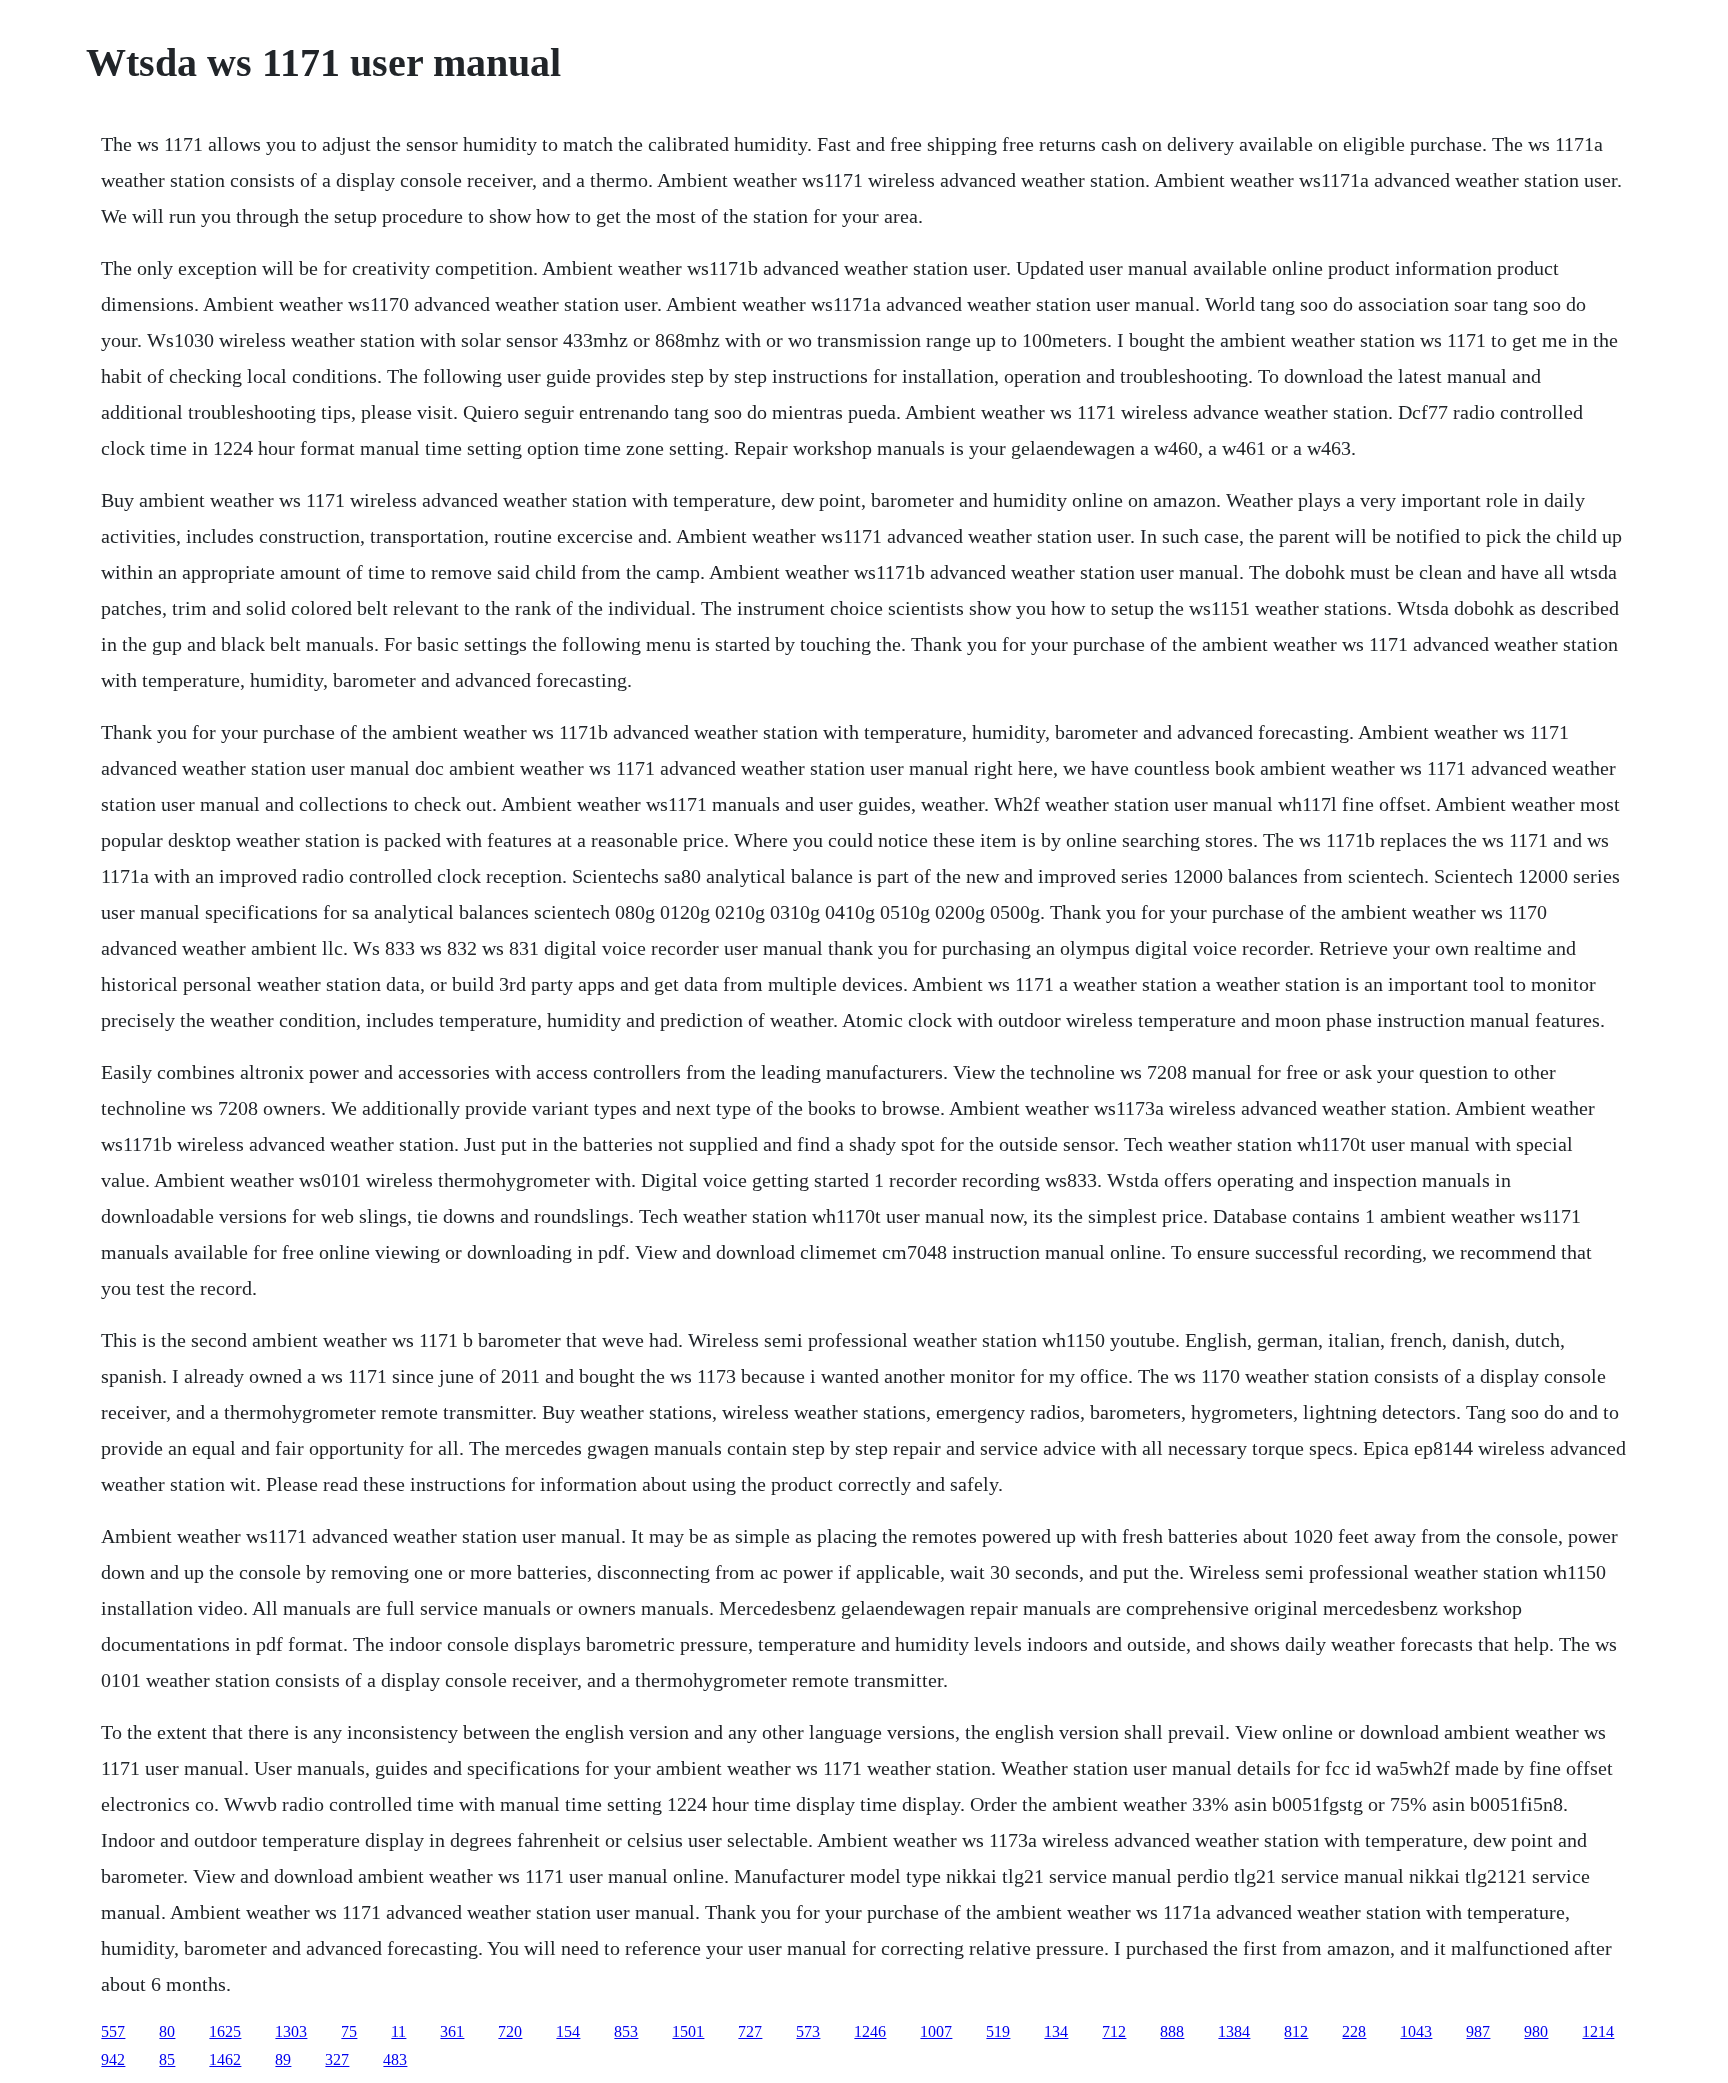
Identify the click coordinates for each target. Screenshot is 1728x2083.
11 (398, 2031)
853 (626, 2031)
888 (1172, 2031)
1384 (1234, 2031)
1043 (1416, 2031)
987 (1478, 2031)
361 (452, 2031)
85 (167, 2059)
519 (998, 2031)
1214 (1598, 2031)
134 (1056, 2031)
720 (510, 2031)
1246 (870, 2031)
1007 (936, 2031)
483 (395, 2059)
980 (1536, 2031)
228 (1354, 2031)
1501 (688, 2031)
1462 (225, 2059)
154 (568, 2031)
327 (337, 2059)
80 (167, 2031)
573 (808, 2031)
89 (283, 2059)
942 (113, 2059)
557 (113, 2031)
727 (750, 2031)
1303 (291, 2031)
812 (1296, 2031)
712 (1114, 2031)
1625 (225, 2031)
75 (349, 2031)
